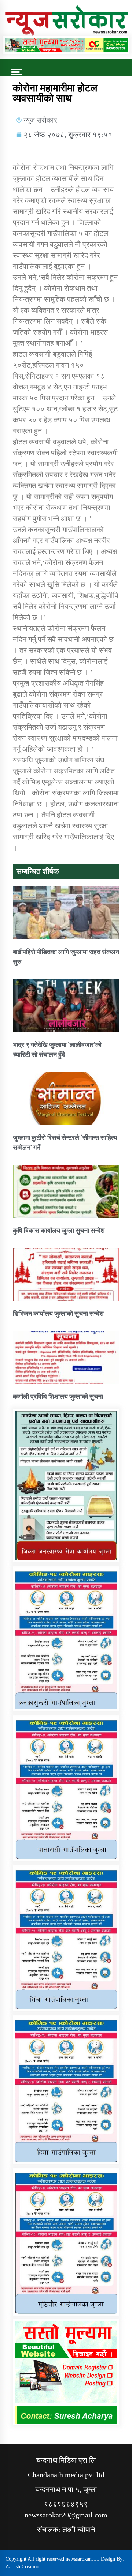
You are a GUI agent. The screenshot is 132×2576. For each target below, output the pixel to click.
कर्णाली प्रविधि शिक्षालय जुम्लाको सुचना (58, 1396)
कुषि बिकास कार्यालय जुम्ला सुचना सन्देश (59, 1230)
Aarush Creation (22, 2567)
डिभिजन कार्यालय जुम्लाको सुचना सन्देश (58, 1313)
